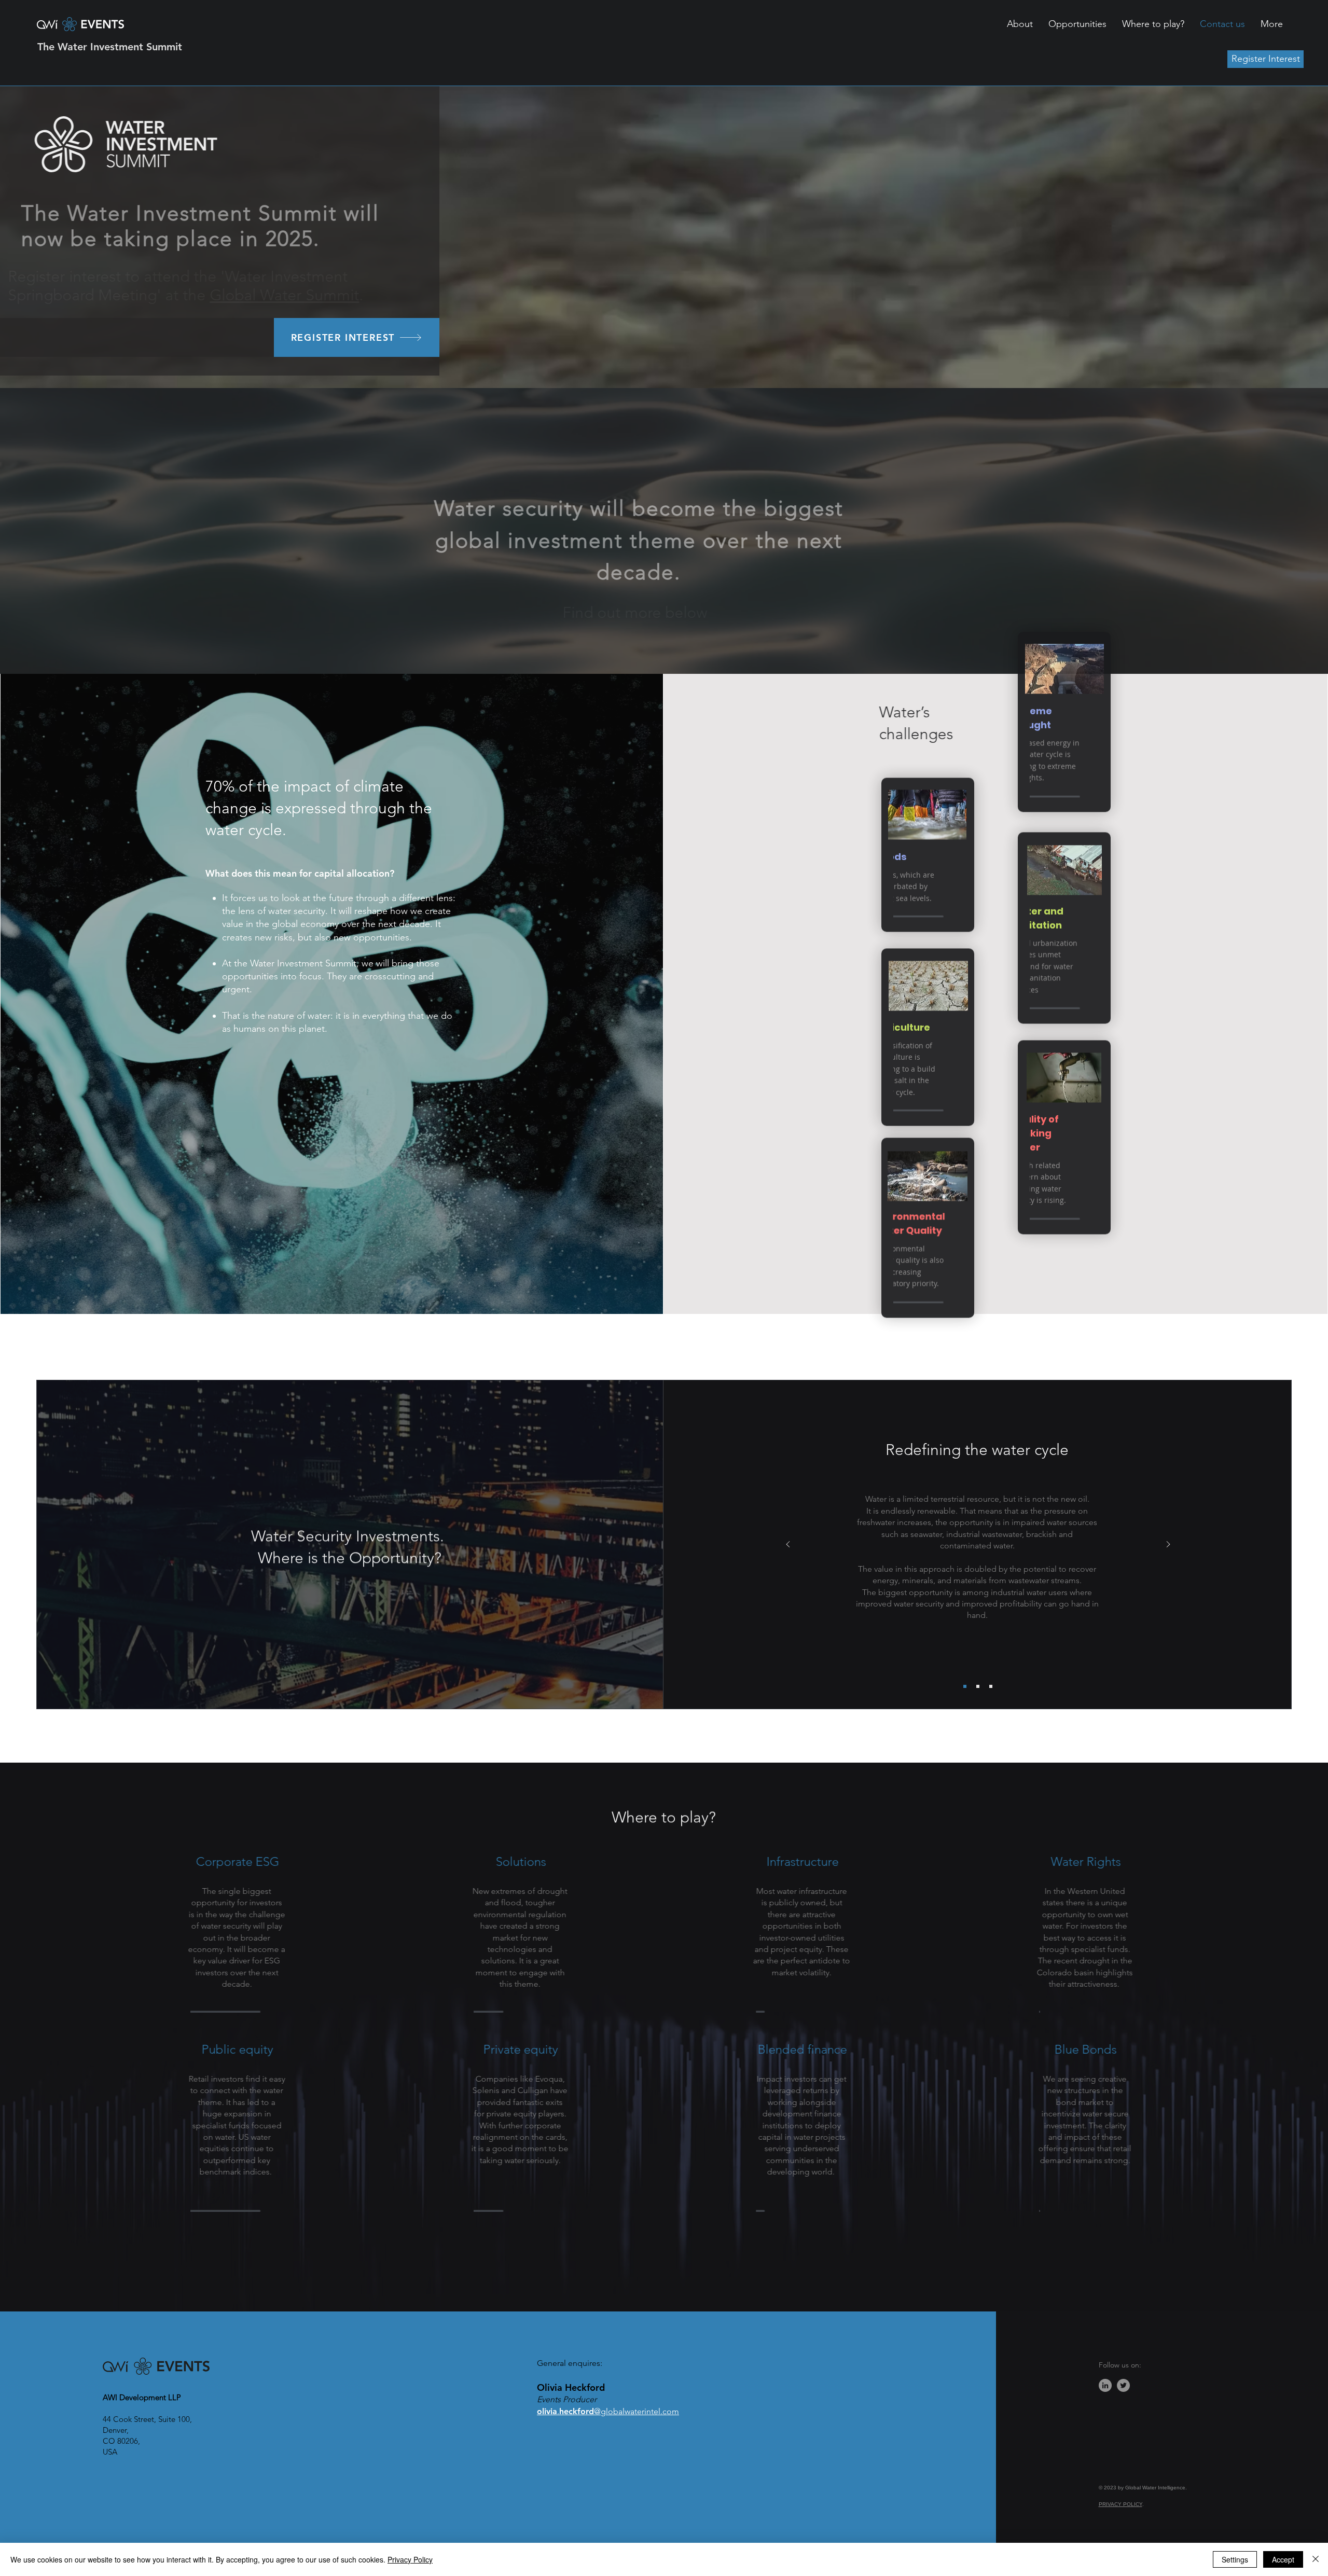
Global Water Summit (314, 295)
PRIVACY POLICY (1120, 2504)
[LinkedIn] (1105, 2385)
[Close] (1316, 2559)
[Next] (1168, 1545)
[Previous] (788, 1545)
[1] (965, 1686)
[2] (978, 1686)
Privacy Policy (410, 2559)
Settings (1235, 2559)
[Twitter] (1123, 2385)
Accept (1283, 2559)
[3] (991, 1686)
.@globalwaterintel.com (608, 2411)
